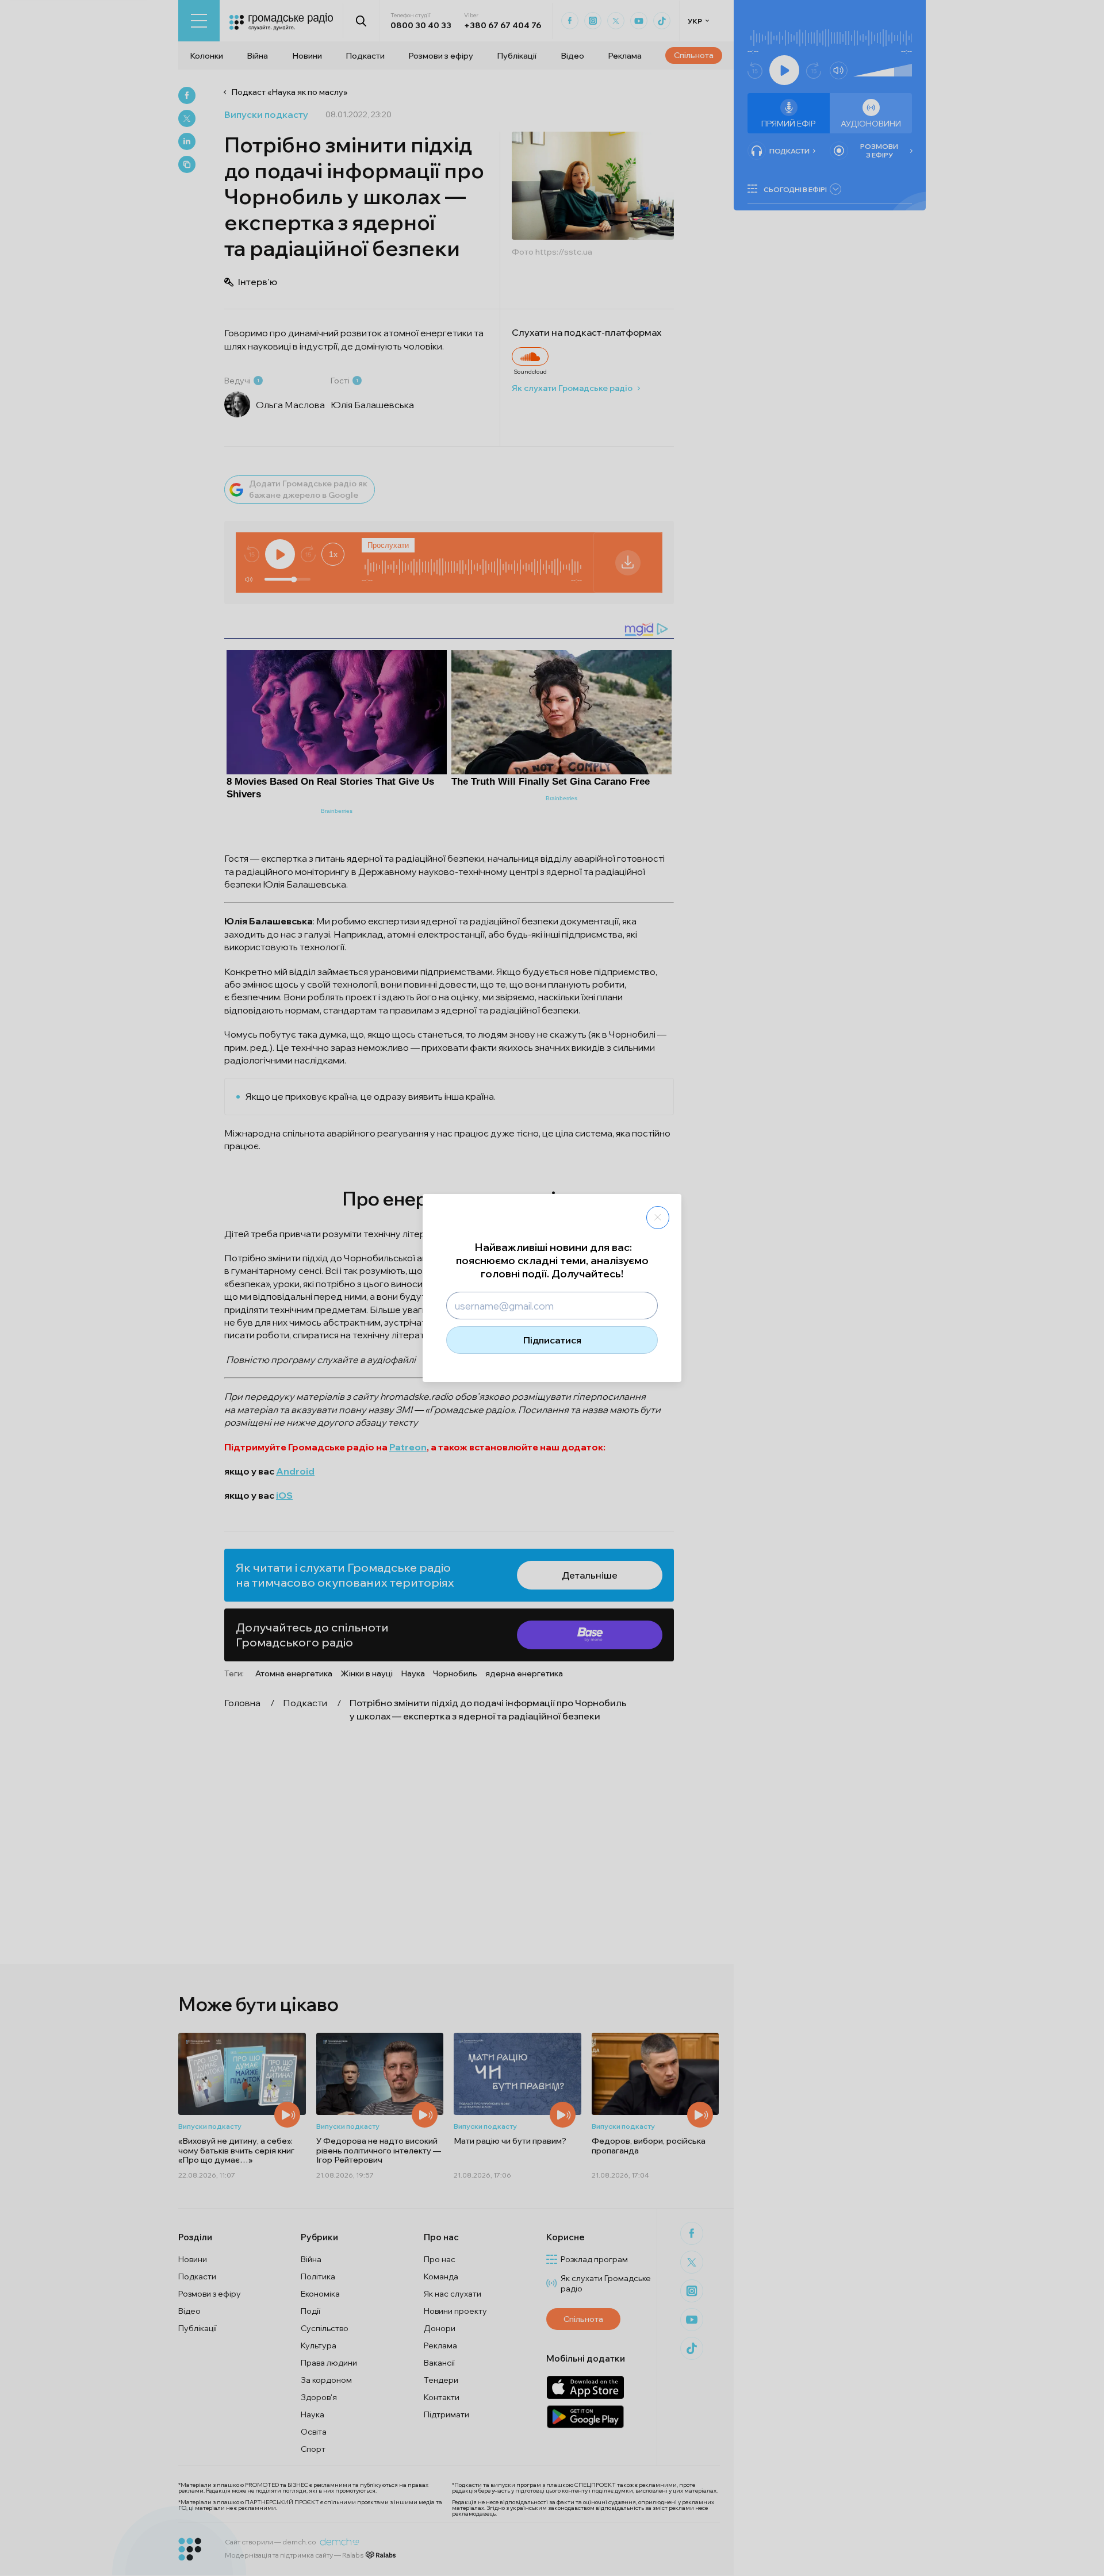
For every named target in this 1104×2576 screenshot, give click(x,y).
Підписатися (552, 1340)
